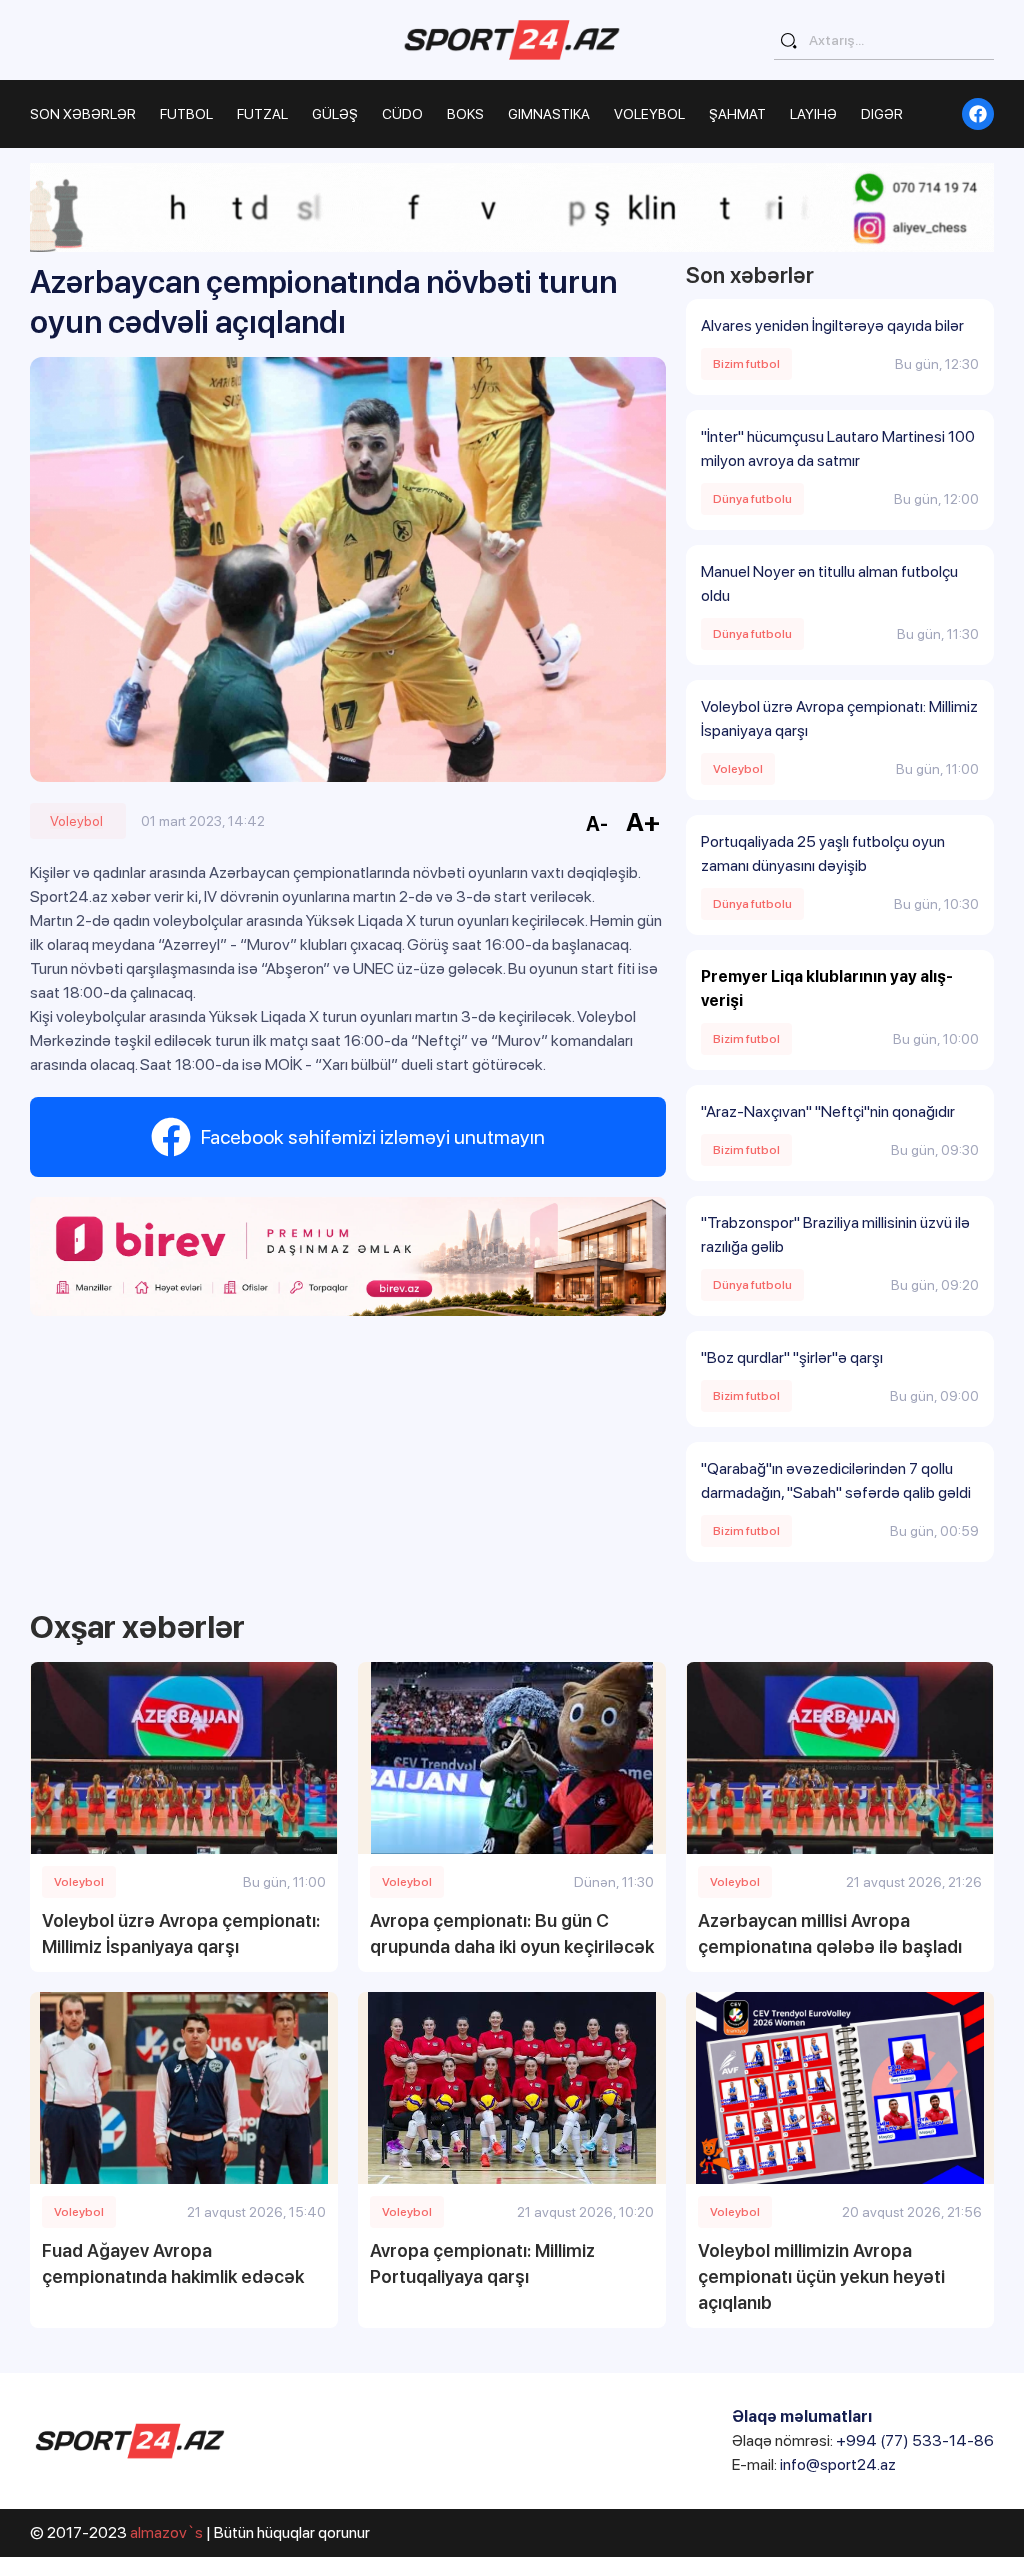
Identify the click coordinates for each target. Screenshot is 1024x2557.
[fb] (978, 114)
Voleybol (76, 821)
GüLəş (335, 114)
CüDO (402, 114)
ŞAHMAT (737, 114)
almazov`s (166, 2532)
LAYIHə (813, 114)
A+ (643, 821)
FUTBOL (186, 114)
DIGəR (882, 114)
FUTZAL (262, 114)
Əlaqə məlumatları (802, 2416)
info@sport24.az (838, 2464)
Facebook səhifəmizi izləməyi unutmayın (373, 1137)
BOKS (465, 114)
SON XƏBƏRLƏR (83, 114)
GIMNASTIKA (549, 114)
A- (597, 824)
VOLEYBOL (649, 114)
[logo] (512, 39)
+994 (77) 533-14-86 (915, 2440)
